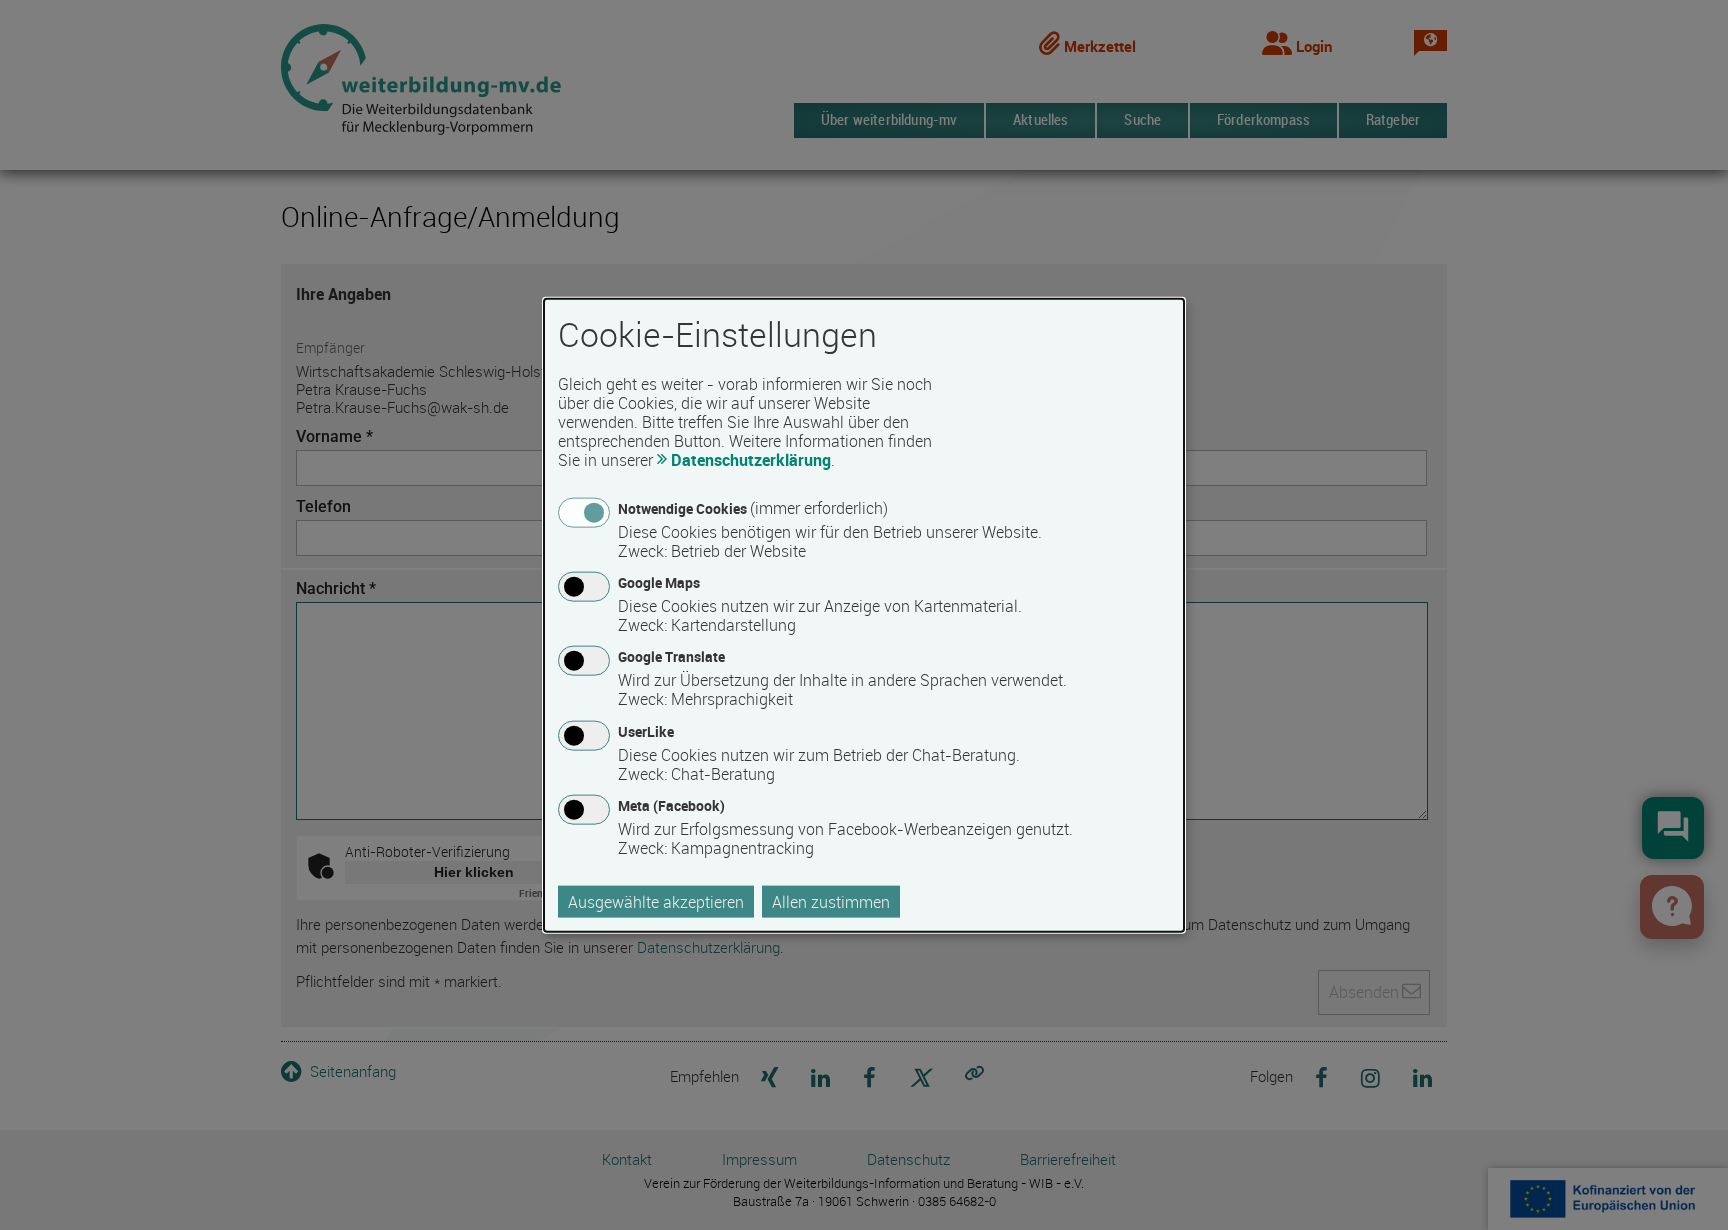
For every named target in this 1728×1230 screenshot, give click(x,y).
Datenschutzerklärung (751, 460)
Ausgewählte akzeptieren (656, 901)
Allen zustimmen (831, 901)
